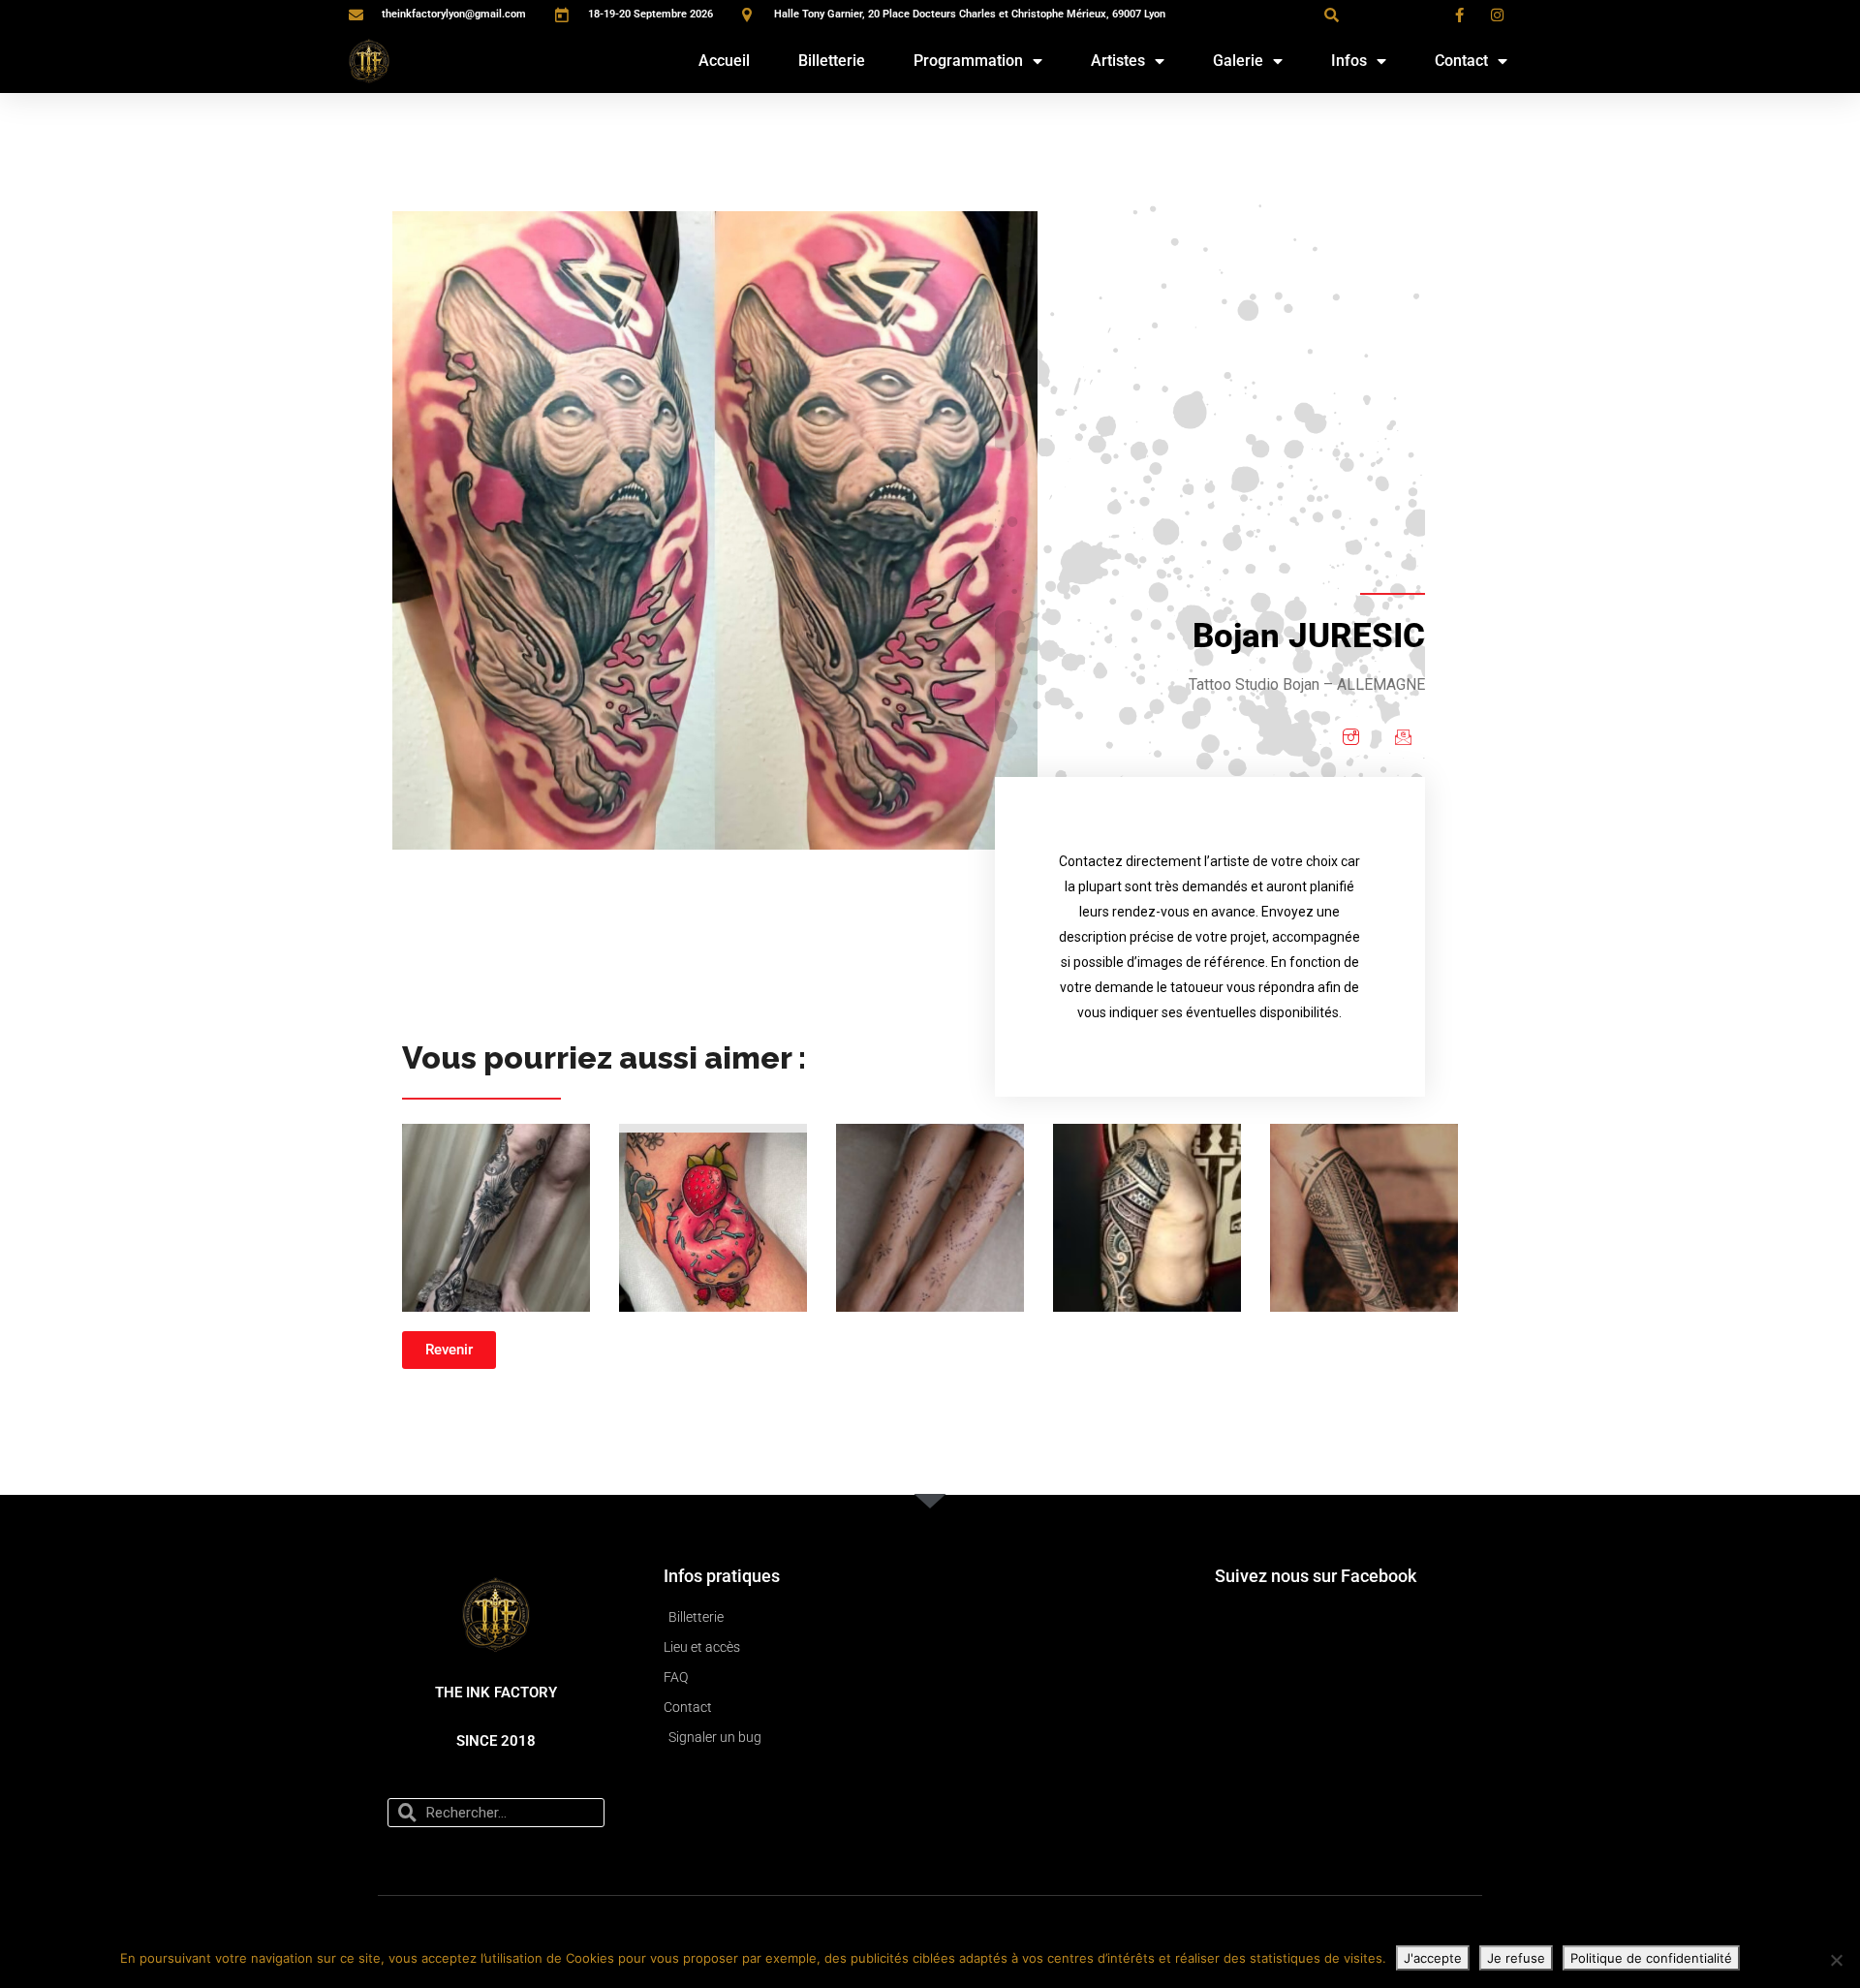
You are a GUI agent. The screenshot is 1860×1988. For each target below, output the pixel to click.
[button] (1331, 15)
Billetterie (832, 61)
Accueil (724, 61)
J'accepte (1433, 1958)
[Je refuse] (1836, 1960)
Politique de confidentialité (1651, 1958)
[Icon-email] (1403, 736)
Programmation (968, 61)
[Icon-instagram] (1350, 736)
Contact (1461, 61)
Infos (1349, 61)
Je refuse (1516, 1958)
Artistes (1118, 61)
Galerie (1238, 61)
